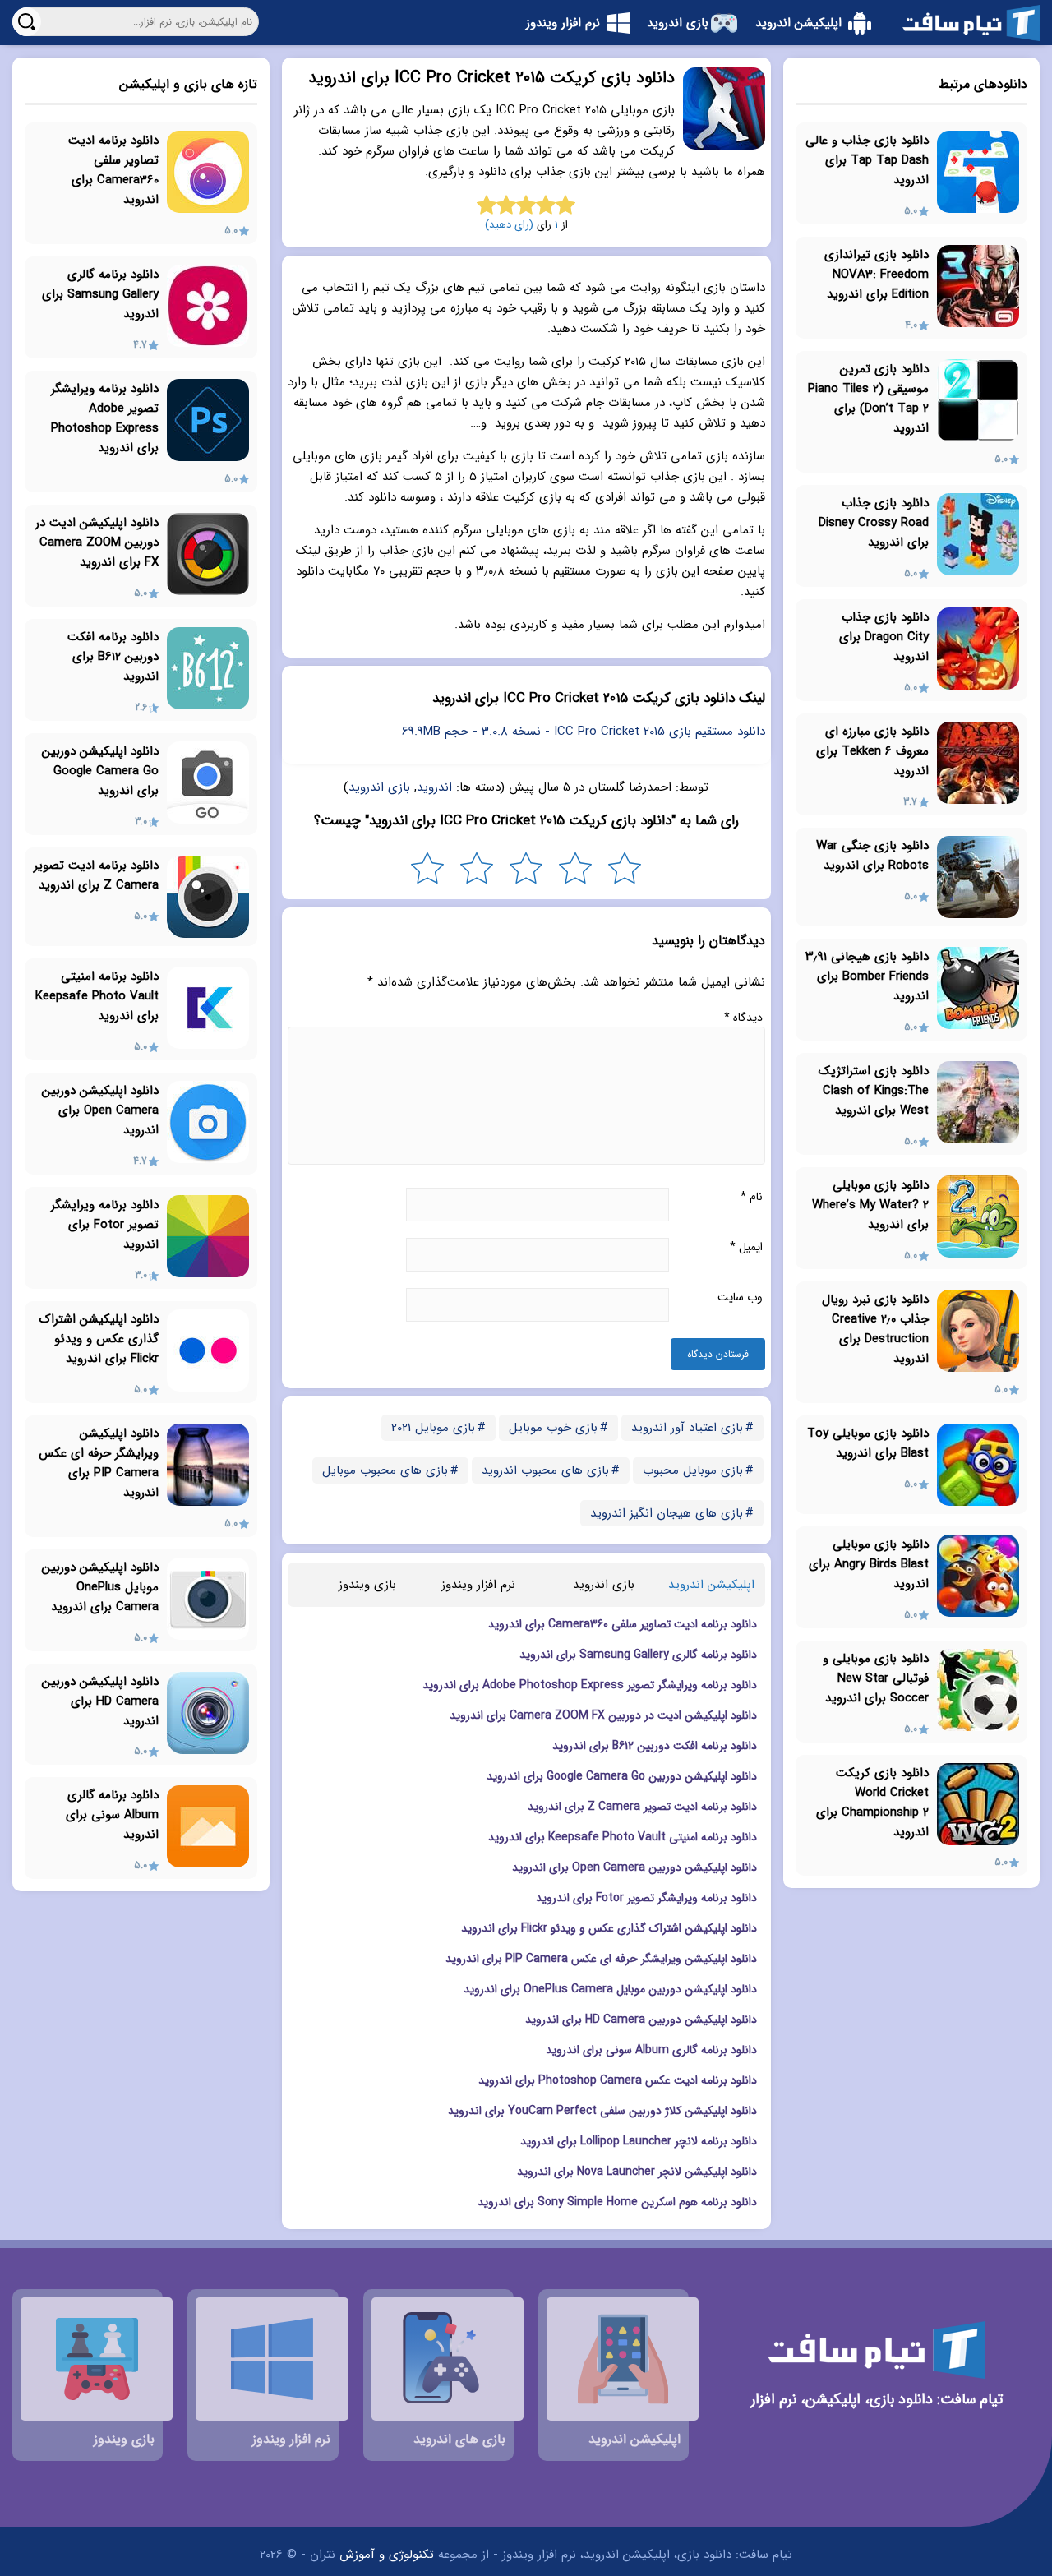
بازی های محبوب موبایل (385, 1470)
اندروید (434, 787)
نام (752, 1197)
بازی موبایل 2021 (433, 1428)
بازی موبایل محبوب (693, 1470)
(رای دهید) (509, 225)
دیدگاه (743, 1018)
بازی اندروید (379, 787)
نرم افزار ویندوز (478, 1585)
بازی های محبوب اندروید (545, 1470)
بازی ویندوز (367, 1585)
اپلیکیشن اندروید (711, 1585)
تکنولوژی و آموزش (387, 2555)
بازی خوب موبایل (553, 1428)
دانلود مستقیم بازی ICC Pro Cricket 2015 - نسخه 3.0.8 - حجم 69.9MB (584, 732)
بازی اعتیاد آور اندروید (687, 1428)
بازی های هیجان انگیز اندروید (667, 1513)
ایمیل (746, 1247)
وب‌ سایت (740, 1297)
